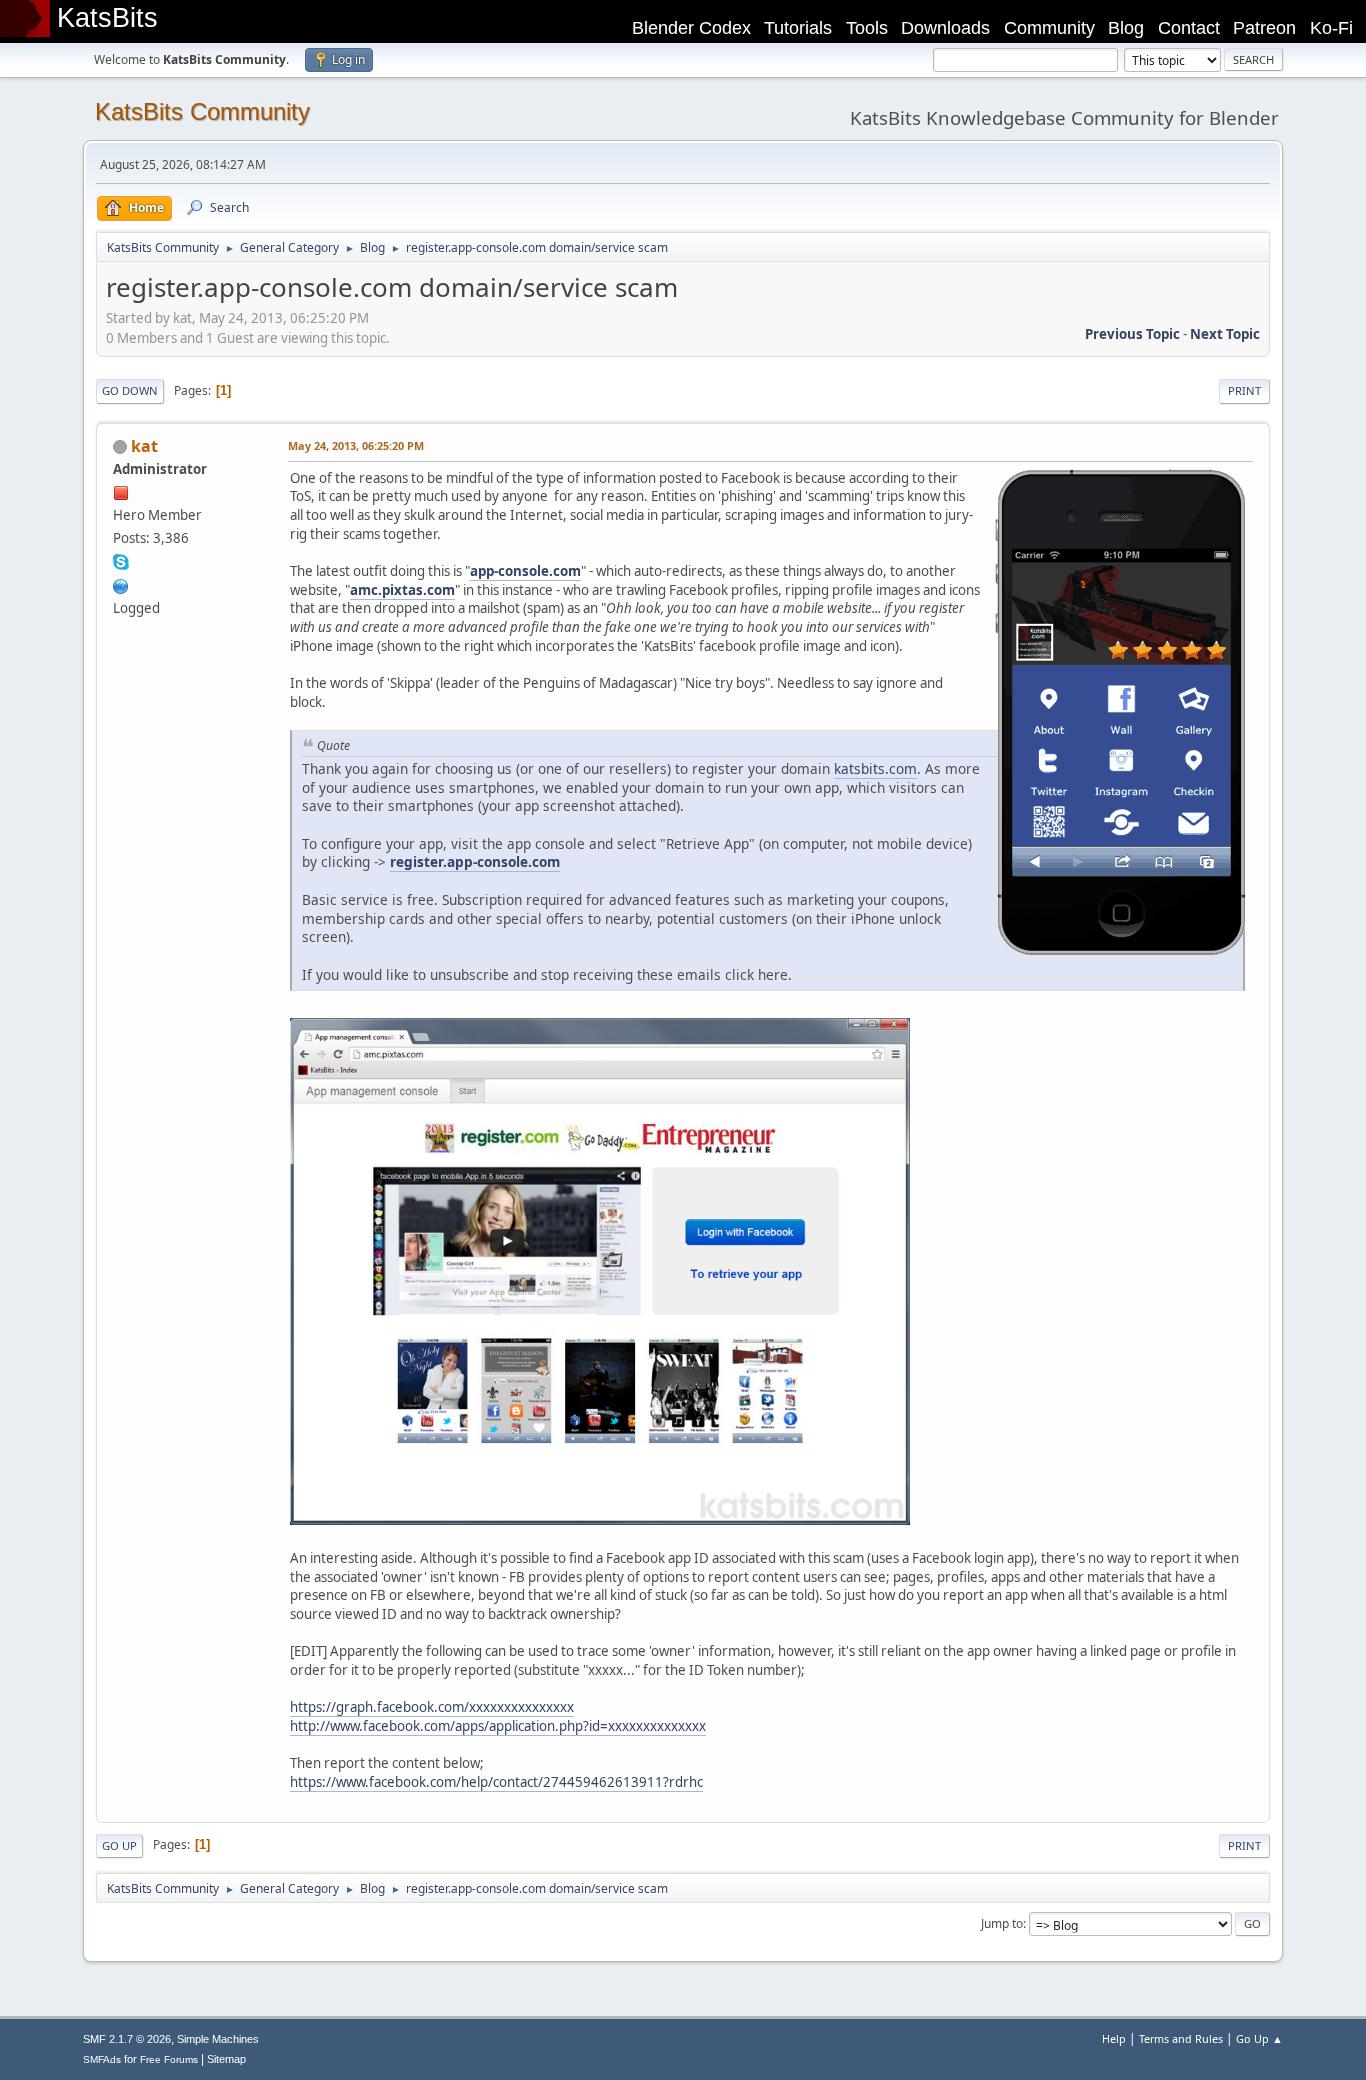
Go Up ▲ (1259, 2038)
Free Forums (169, 2059)
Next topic (1225, 334)
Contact (1189, 28)
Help (1114, 2038)
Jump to (1002, 1923)
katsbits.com (875, 768)
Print (1244, 390)
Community (1049, 28)
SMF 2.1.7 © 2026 (127, 2039)
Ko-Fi (1331, 28)
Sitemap (226, 2059)
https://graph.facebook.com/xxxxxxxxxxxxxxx (432, 1707)
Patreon (1264, 28)
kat (144, 446)
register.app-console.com (475, 861)
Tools (867, 28)
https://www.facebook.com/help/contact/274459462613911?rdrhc (496, 1782)
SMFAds (102, 2059)
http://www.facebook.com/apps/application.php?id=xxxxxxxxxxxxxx (498, 1726)
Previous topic (1132, 334)
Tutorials (798, 28)
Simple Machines (218, 2039)
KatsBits (107, 18)
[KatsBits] (121, 584)
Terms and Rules (1181, 2038)
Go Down (130, 390)
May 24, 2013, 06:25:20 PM (356, 445)
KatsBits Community (202, 111)
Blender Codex (691, 28)
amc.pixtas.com (402, 590)
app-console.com (525, 571)
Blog (1126, 28)
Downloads (945, 28)
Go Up (119, 1845)
